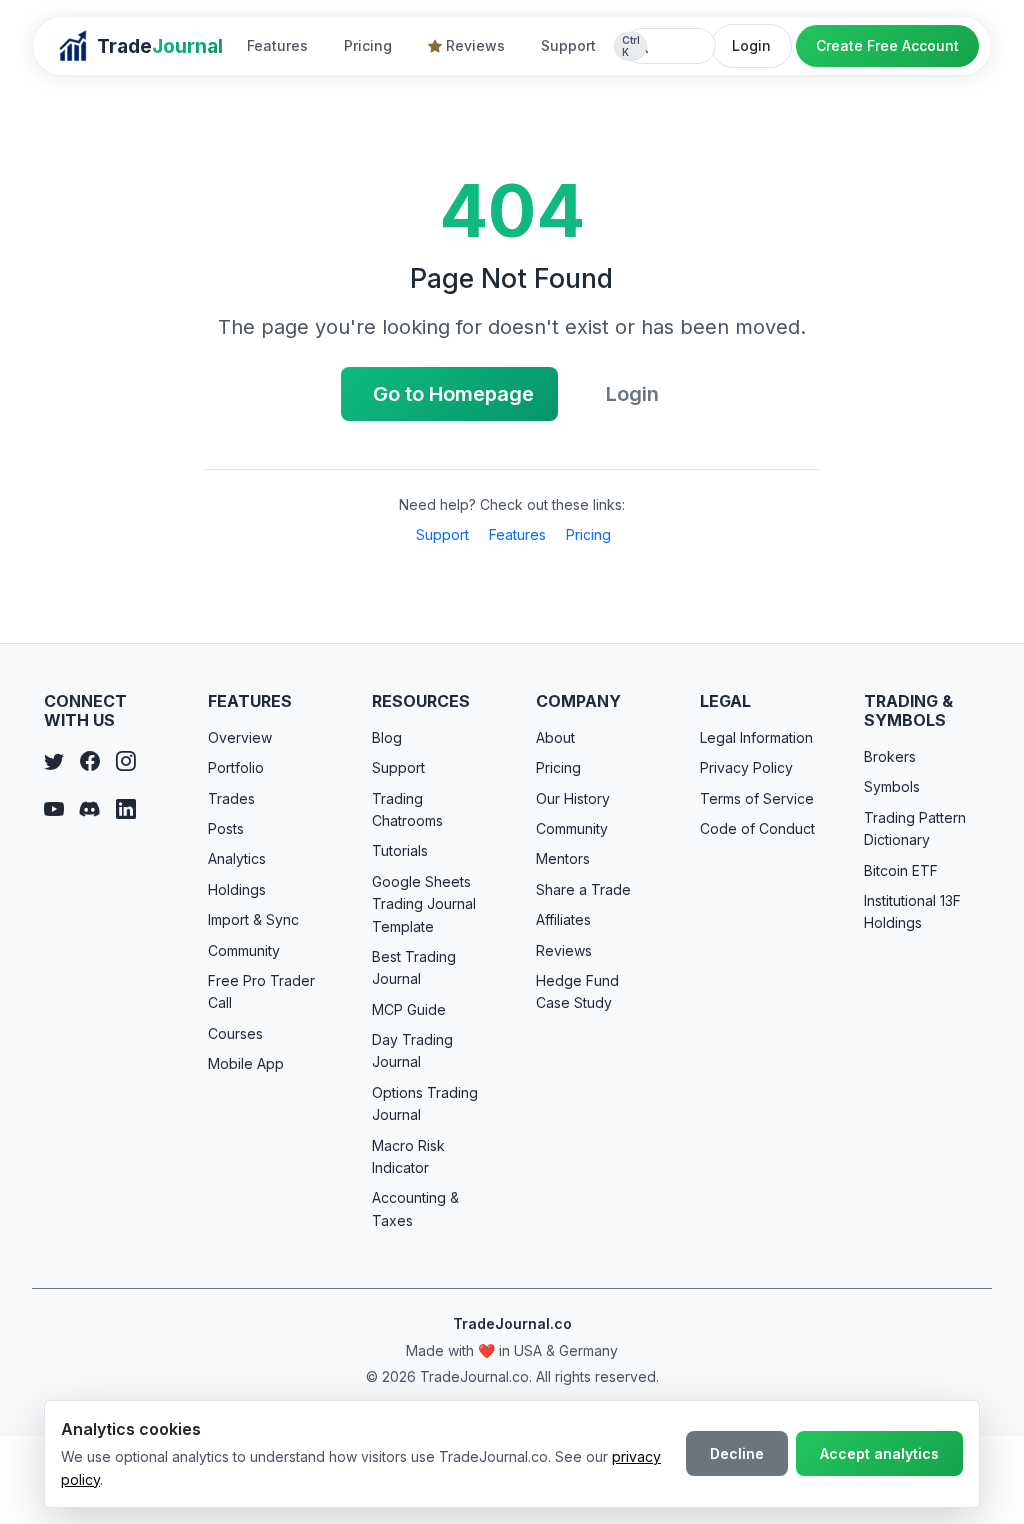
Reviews (475, 45)
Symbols (892, 786)
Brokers (890, 756)
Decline (737, 1453)
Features (277, 45)
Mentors (563, 858)
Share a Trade (583, 889)
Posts (226, 828)
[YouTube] (54, 810)
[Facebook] (90, 762)
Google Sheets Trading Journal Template (424, 904)
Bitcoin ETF (901, 870)
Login (751, 45)
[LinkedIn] (126, 810)
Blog (387, 737)
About (555, 737)
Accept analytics (879, 1453)
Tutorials (400, 850)
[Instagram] (126, 762)
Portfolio (236, 767)
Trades (231, 798)
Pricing (368, 45)
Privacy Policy (746, 767)
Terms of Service (757, 798)
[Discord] (90, 810)
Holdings (237, 889)
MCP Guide (409, 1009)
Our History (573, 798)
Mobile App (246, 1063)
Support (568, 45)
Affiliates (563, 919)
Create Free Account (887, 45)
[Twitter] (54, 762)
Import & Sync (253, 919)
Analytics (237, 858)
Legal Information (756, 737)
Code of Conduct (757, 828)
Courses (235, 1033)
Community (244, 950)
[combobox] (670, 46)
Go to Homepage (453, 394)
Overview (240, 737)
